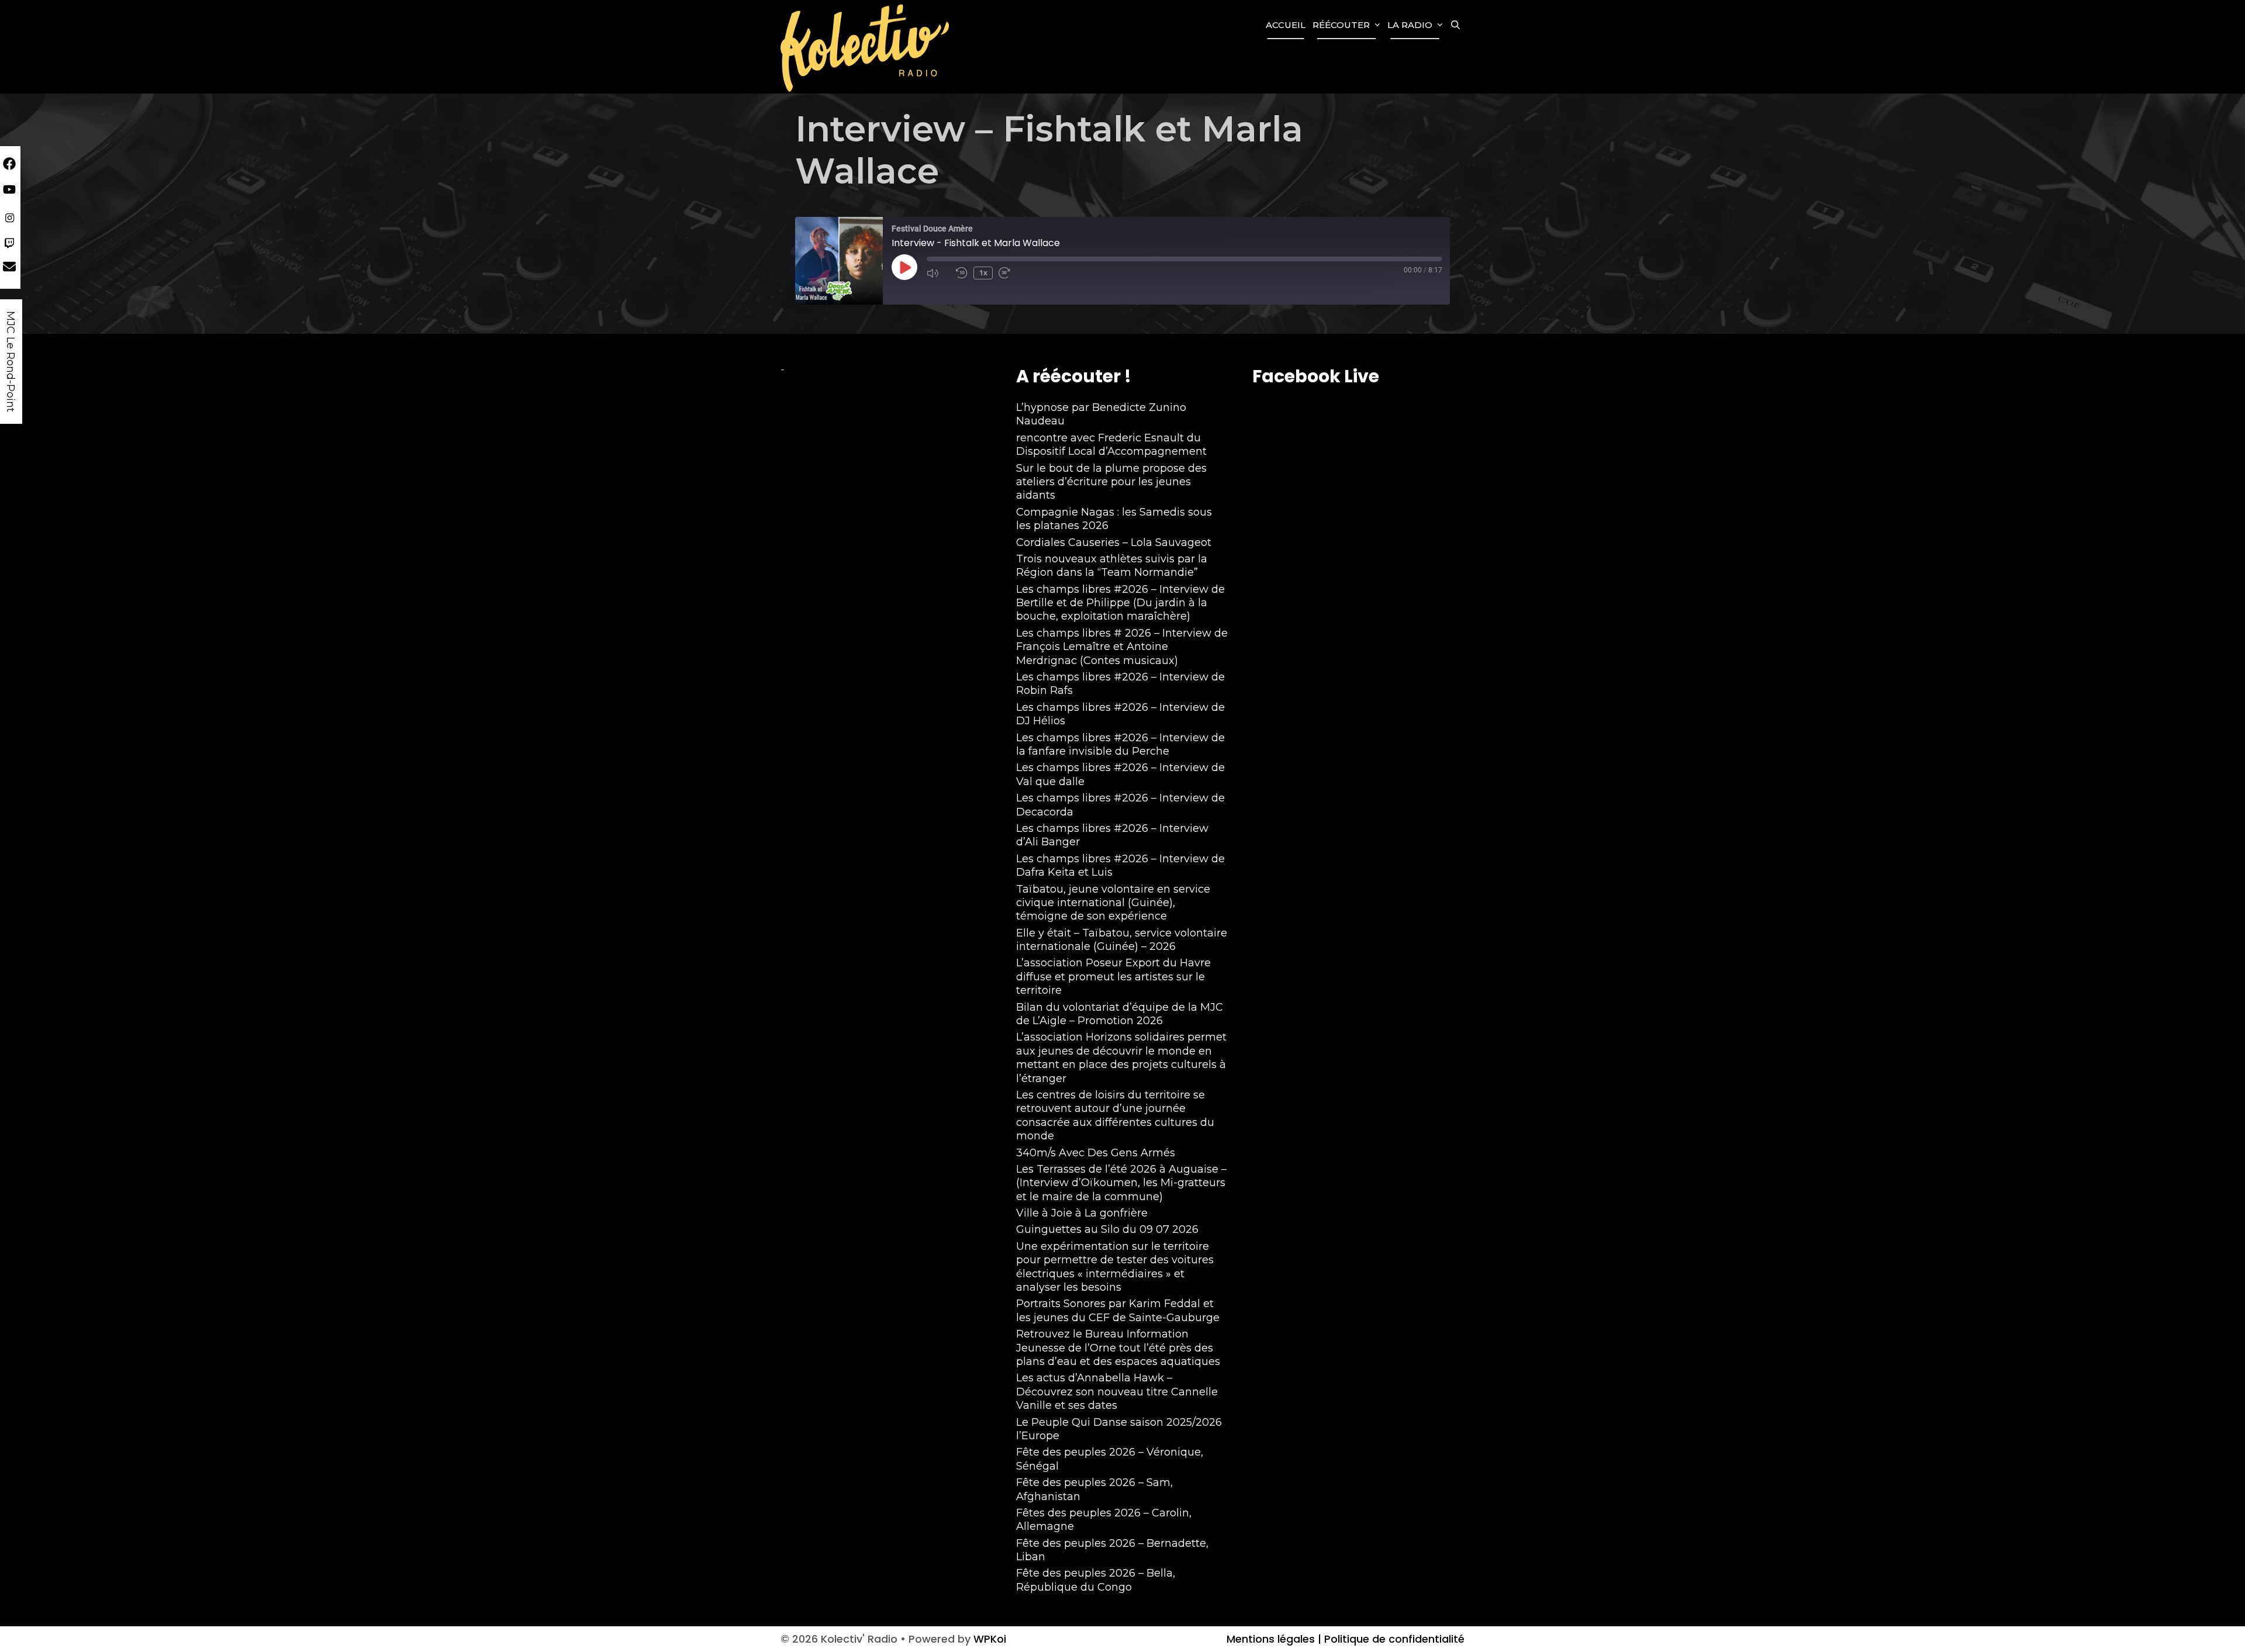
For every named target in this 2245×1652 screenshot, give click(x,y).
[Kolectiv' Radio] (866, 47)
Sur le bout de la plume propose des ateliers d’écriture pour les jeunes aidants (1111, 482)
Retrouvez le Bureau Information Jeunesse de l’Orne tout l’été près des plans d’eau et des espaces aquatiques (1118, 1348)
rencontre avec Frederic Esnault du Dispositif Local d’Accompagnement (1111, 445)
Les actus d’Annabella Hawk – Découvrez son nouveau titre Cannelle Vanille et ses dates (1117, 1392)
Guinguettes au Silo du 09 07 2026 (1107, 1229)
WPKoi (990, 1639)
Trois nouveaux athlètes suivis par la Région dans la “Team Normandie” (1112, 566)
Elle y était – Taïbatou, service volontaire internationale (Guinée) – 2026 (1122, 940)
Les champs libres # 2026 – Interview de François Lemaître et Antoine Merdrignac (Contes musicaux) (1122, 647)
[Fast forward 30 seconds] (1010, 273)
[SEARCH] (1455, 25)
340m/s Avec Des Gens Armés (1096, 1153)
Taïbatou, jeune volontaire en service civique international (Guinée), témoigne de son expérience (1113, 903)
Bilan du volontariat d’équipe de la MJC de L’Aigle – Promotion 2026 (1120, 1014)
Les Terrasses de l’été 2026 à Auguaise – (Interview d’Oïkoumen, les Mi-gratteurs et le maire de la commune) (1121, 1183)
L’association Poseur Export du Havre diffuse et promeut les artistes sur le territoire (1113, 977)
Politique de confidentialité (1393, 1639)
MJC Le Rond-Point (11, 362)
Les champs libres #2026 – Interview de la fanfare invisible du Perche (1120, 744)
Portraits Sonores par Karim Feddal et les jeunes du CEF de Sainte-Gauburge (1118, 1310)
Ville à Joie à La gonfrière (1082, 1213)
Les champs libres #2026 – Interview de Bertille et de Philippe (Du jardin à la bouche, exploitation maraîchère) (1120, 603)
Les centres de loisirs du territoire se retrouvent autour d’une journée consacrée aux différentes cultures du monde (1115, 1115)
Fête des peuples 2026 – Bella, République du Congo (1096, 1580)
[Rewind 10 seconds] (962, 273)
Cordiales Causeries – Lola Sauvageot (1114, 542)
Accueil (1286, 25)
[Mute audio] (938, 273)
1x (983, 273)
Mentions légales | (1274, 1639)
